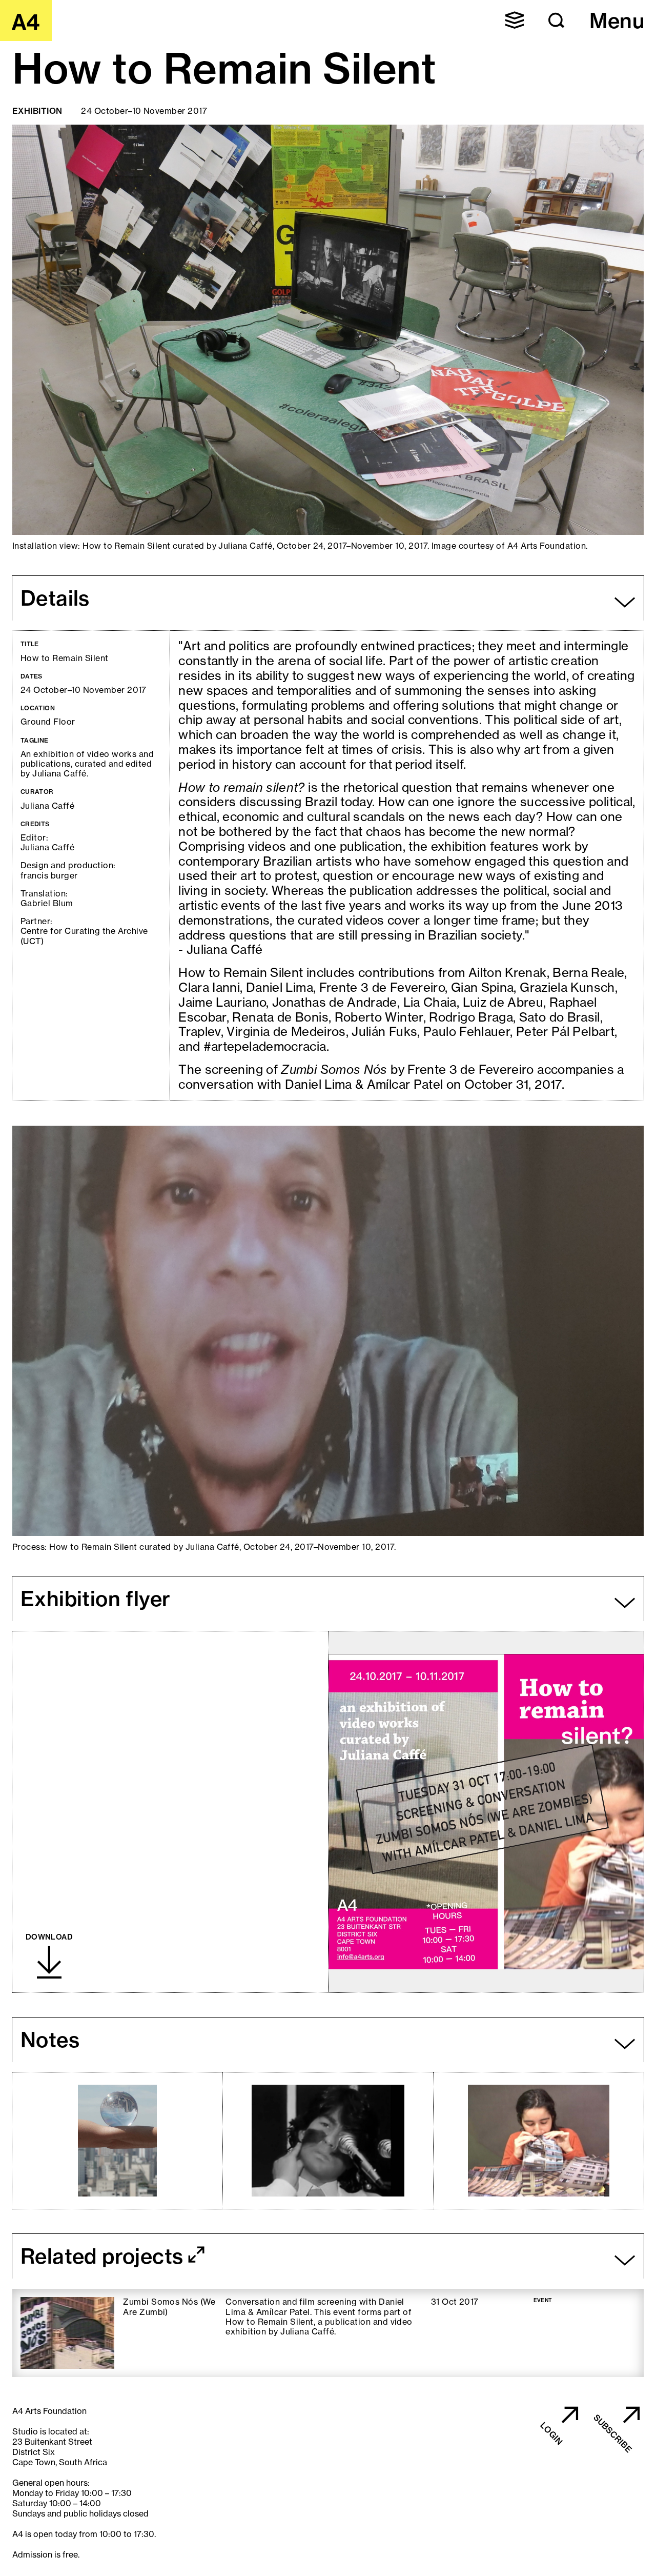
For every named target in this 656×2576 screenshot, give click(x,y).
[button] (515, 20)
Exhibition (37, 111)
